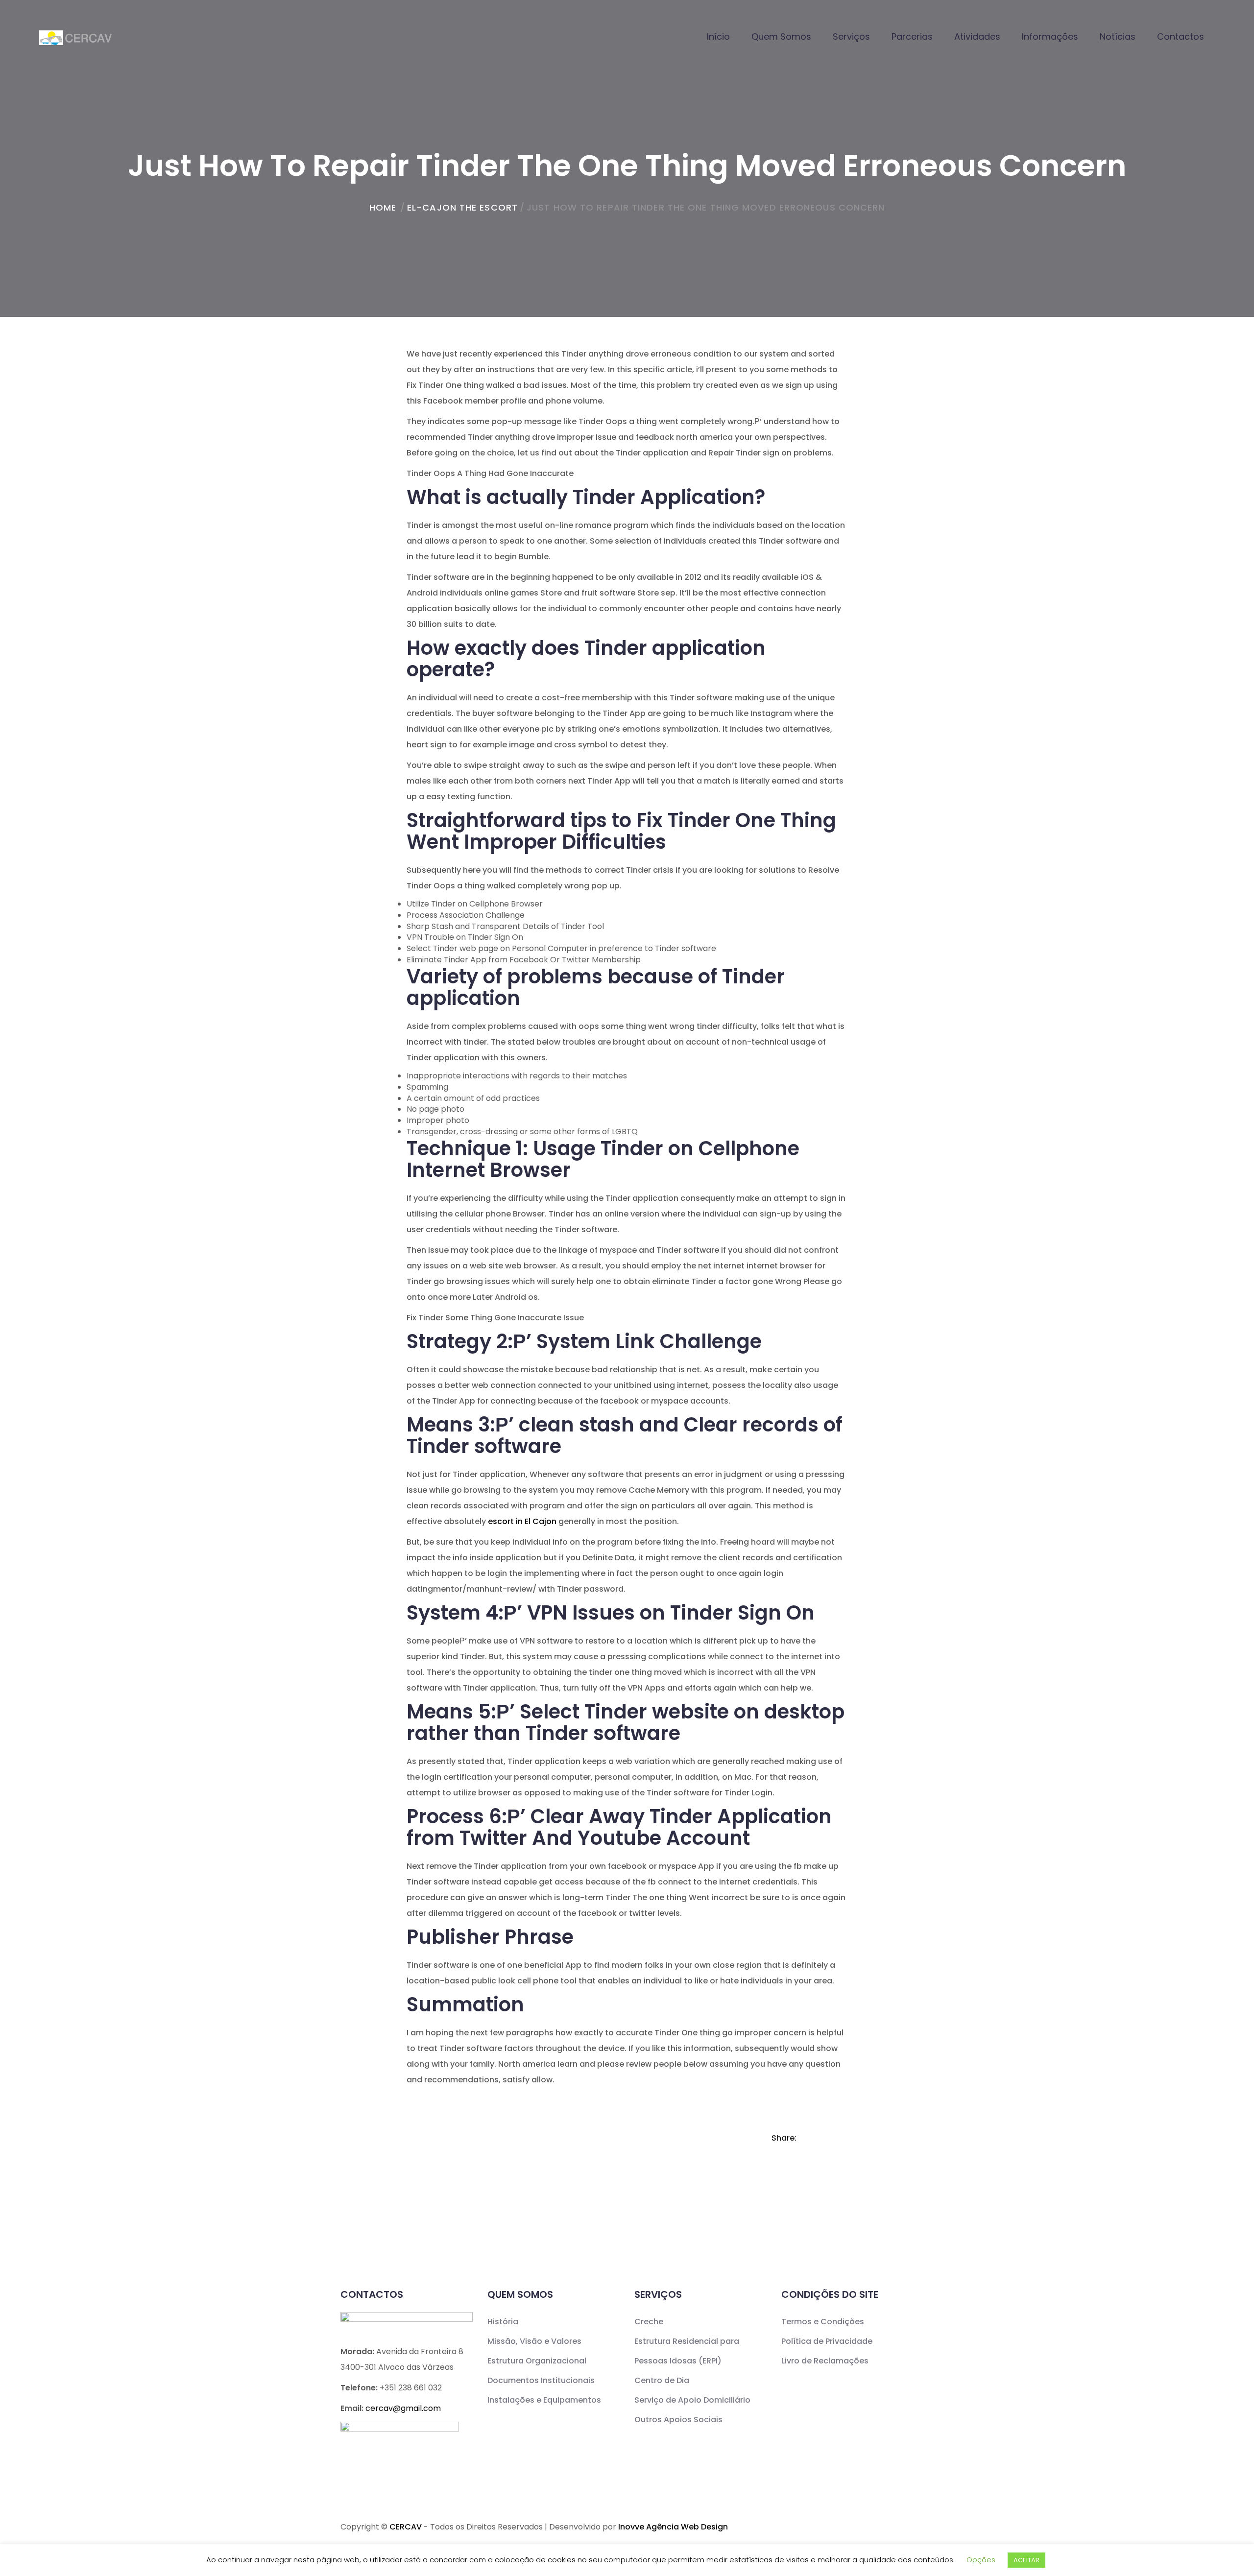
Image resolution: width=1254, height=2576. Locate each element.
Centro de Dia (662, 2380)
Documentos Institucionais (541, 2380)
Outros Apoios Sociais (678, 2420)
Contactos (1181, 36)
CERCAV (406, 2527)
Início (718, 36)
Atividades (977, 36)
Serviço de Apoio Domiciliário (692, 2400)
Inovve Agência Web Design (673, 2527)
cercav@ (403, 2408)
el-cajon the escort (462, 207)
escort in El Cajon (522, 1521)
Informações (1050, 36)
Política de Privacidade (827, 2341)
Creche (649, 2322)
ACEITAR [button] (1026, 2560)
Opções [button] (981, 2560)
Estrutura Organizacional (537, 2361)
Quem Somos (781, 36)
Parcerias (912, 36)
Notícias (1118, 36)
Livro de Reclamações (825, 2361)
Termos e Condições (823, 2322)
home (383, 207)
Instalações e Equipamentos (544, 2400)
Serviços (851, 36)
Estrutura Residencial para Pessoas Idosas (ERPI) (687, 2351)
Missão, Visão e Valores (534, 2341)
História (503, 2322)
